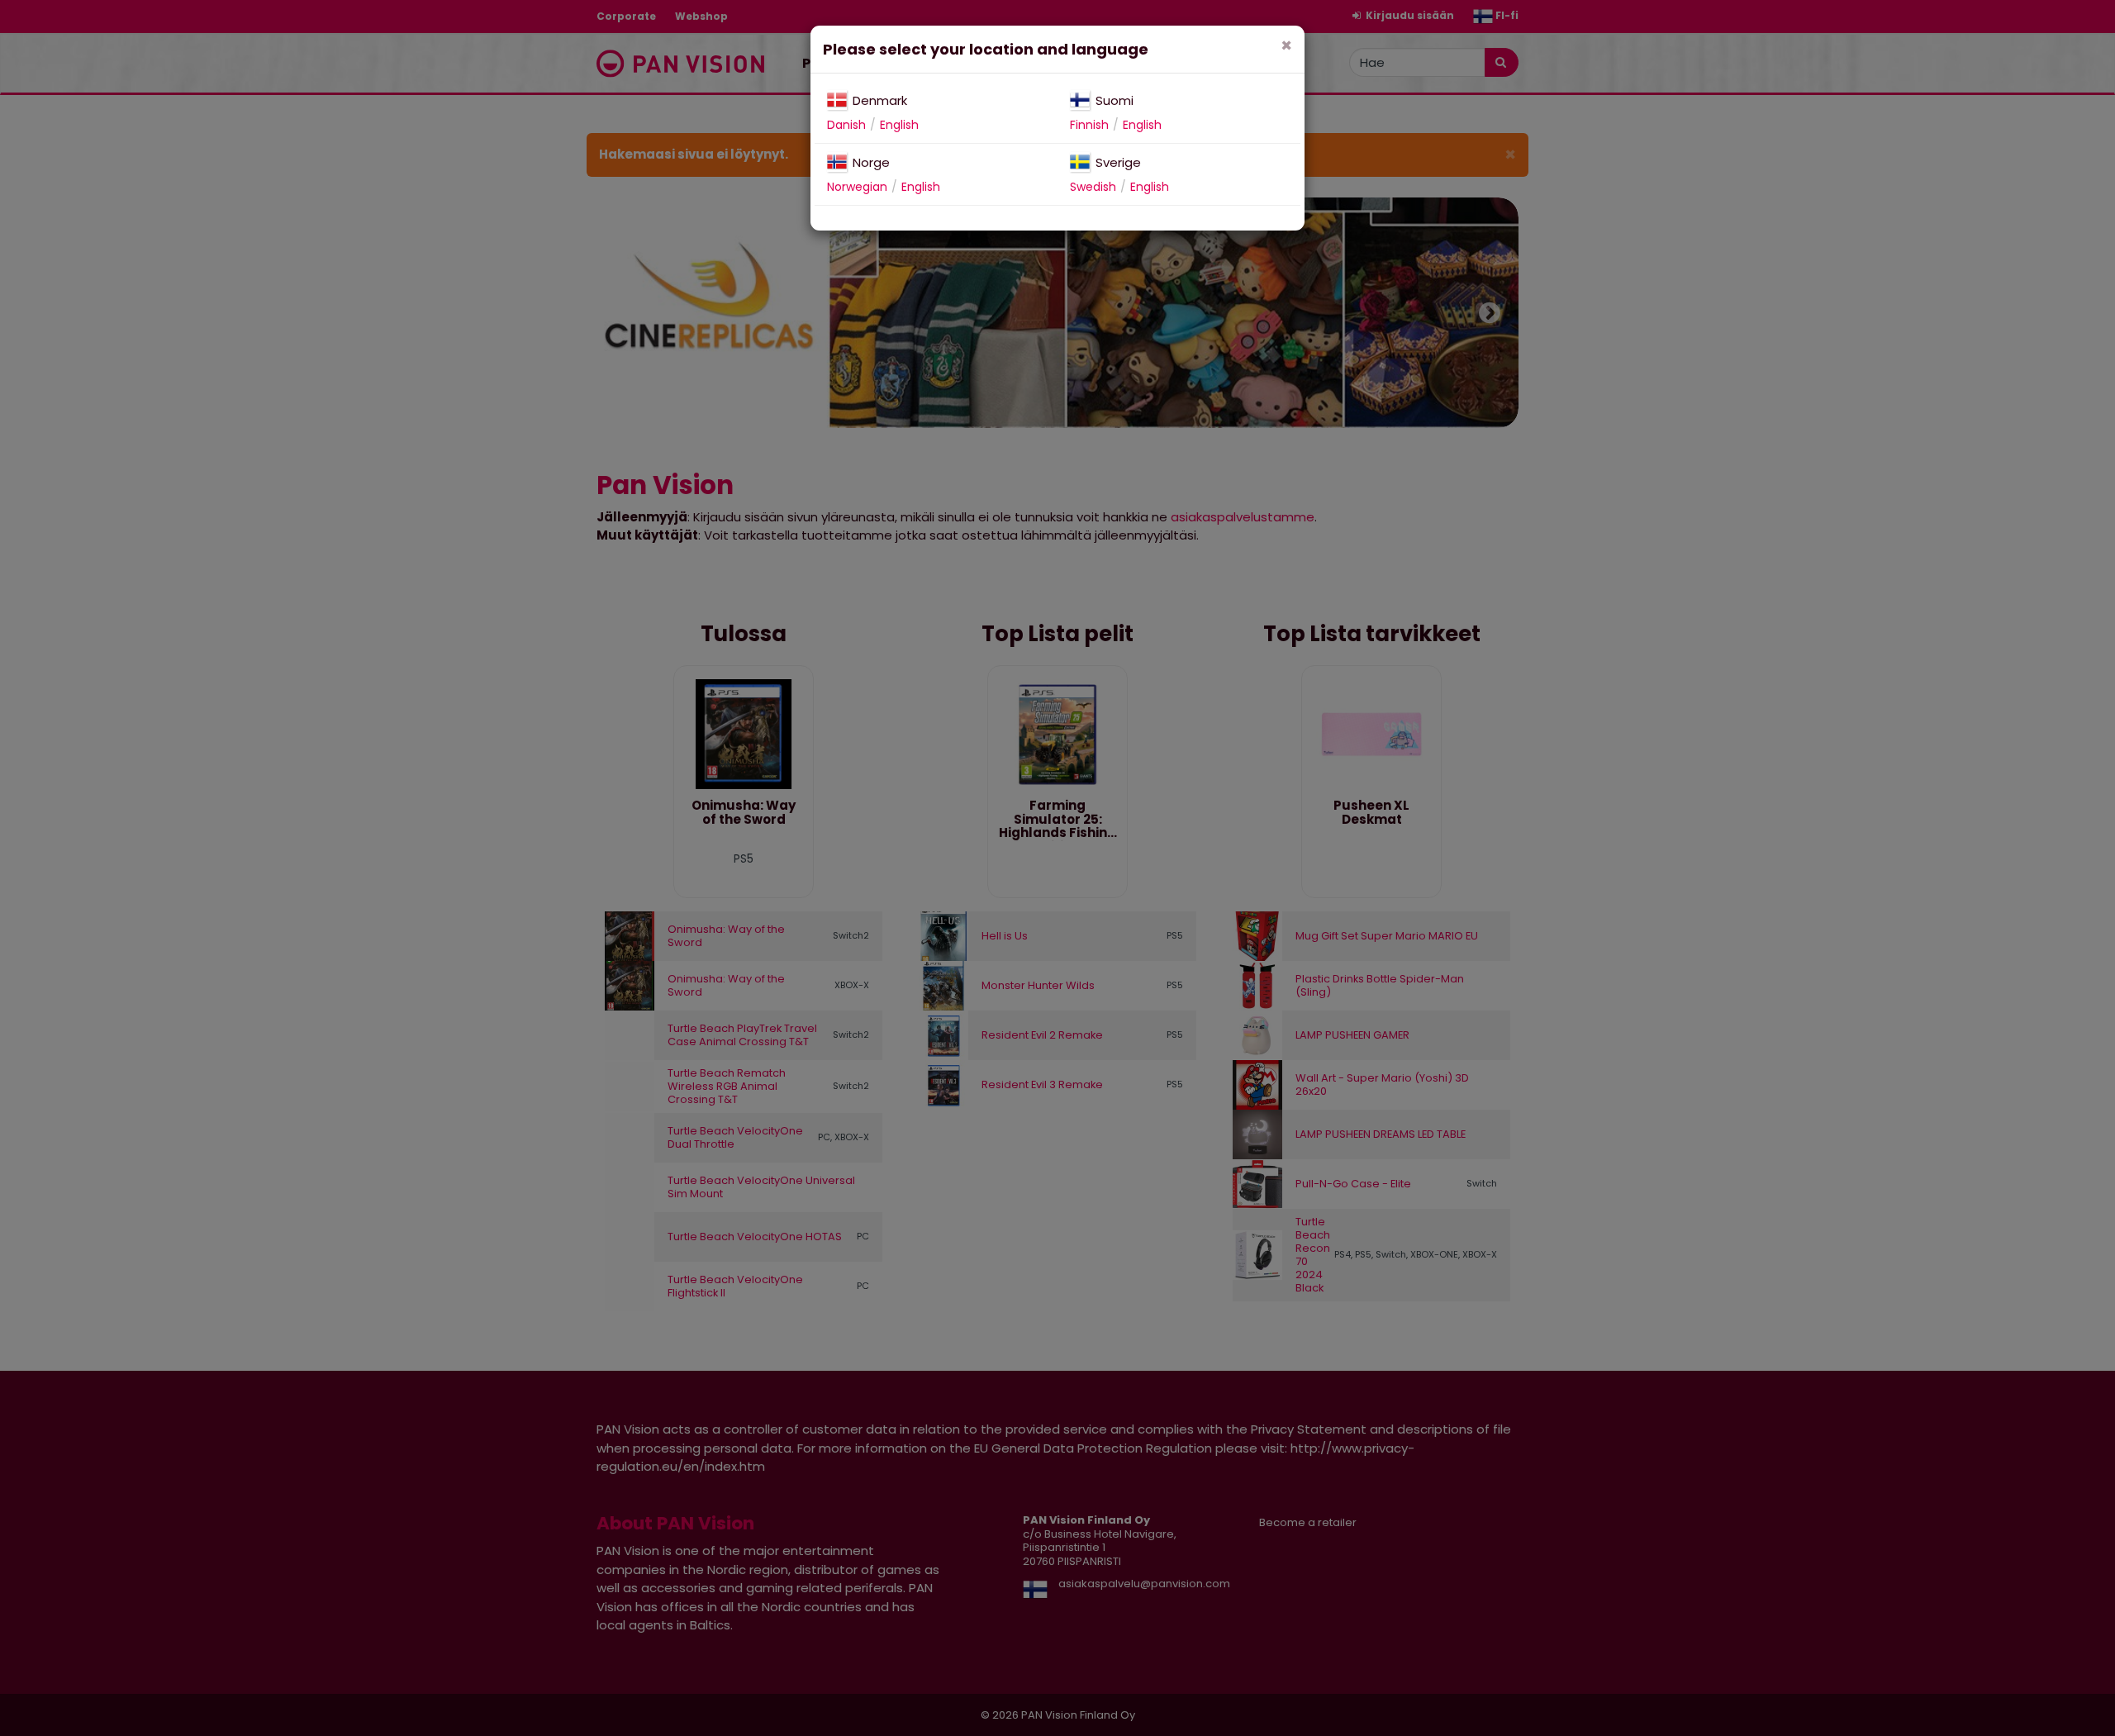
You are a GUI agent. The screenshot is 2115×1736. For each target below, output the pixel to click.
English (899, 125)
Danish (846, 125)
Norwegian (857, 187)
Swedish (1093, 187)
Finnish (1089, 125)
